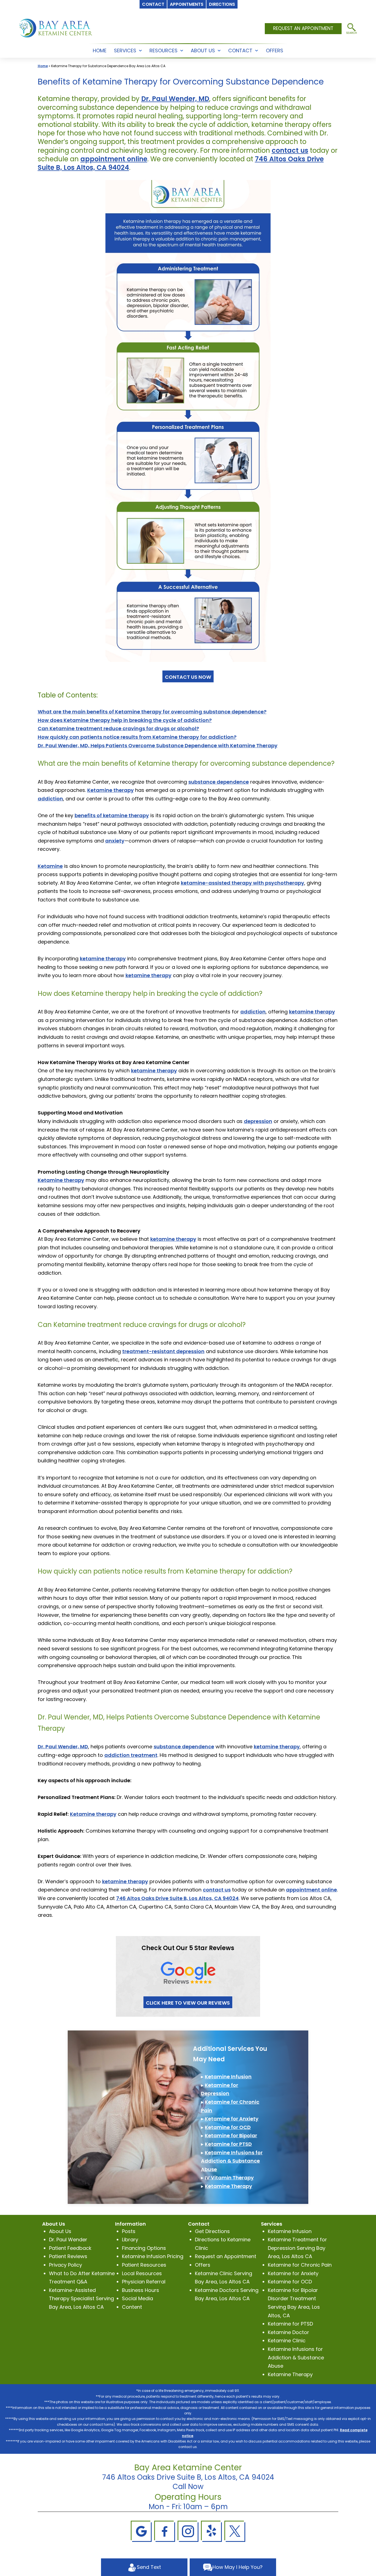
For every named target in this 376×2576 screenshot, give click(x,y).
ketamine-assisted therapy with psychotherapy (243, 883)
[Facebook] (165, 2531)
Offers (203, 2265)
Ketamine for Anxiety (232, 2119)
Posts (129, 2231)
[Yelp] (211, 2531)
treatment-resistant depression (163, 1351)
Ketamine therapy (111, 790)
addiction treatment (131, 1755)
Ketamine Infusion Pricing (153, 2256)
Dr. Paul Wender (68, 2240)
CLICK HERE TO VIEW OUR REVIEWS (188, 2003)
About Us (60, 2231)
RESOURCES (164, 51)
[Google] (141, 2531)
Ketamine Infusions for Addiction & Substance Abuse (232, 2161)
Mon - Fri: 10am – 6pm (188, 2507)
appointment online (114, 159)
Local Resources (142, 2273)
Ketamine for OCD (228, 2127)
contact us (290, 150)
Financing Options (144, 2248)
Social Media (137, 2298)
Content (132, 2307)
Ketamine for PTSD (228, 2144)
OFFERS (275, 51)
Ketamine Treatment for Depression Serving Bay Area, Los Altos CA (297, 2248)
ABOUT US (203, 51)
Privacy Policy (66, 2265)
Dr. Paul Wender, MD (175, 99)
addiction (50, 799)
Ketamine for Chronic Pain (300, 2265)
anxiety (115, 841)
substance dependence (219, 782)
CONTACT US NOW (188, 677)
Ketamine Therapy (228, 2186)
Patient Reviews (68, 2256)
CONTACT (240, 51)
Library (130, 2240)
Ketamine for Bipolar (231, 2135)
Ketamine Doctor (288, 2332)
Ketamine (50, 866)
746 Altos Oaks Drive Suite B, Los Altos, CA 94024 (177, 1898)
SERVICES (125, 51)
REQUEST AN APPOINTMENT (303, 28)
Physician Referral (144, 2282)
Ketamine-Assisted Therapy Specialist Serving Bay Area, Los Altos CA (81, 2299)
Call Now (188, 2487)
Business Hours (141, 2290)
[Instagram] (188, 2531)
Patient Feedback (70, 2248)
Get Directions (212, 2231)
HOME (100, 51)
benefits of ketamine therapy (112, 815)
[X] (235, 2531)
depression (258, 1121)
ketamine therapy (103, 959)
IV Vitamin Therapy (229, 2178)
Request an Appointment (226, 2256)
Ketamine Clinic (287, 2341)
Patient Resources (144, 2265)
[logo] (56, 28)
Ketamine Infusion (228, 2077)
